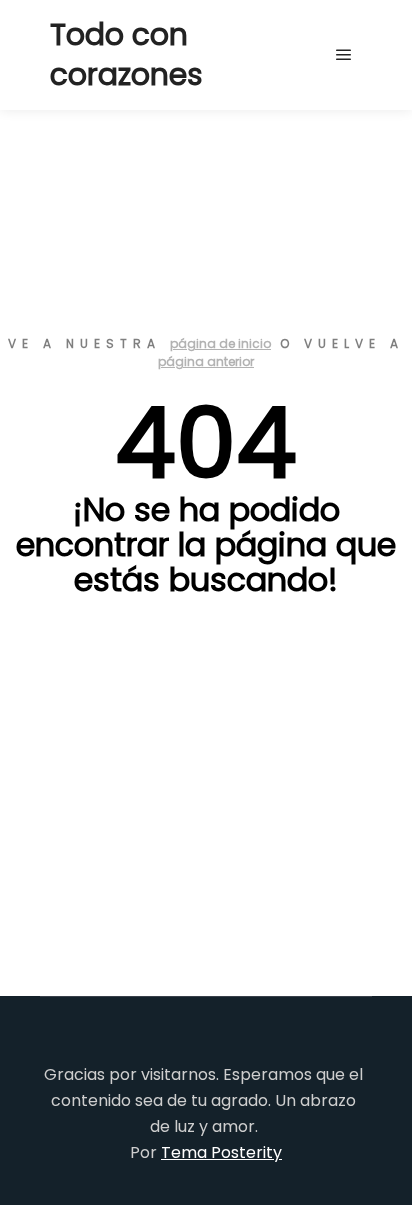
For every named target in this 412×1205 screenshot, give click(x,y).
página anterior (206, 361)
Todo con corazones (126, 54)
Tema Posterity (221, 1152)
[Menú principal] (344, 55)
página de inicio (220, 343)
